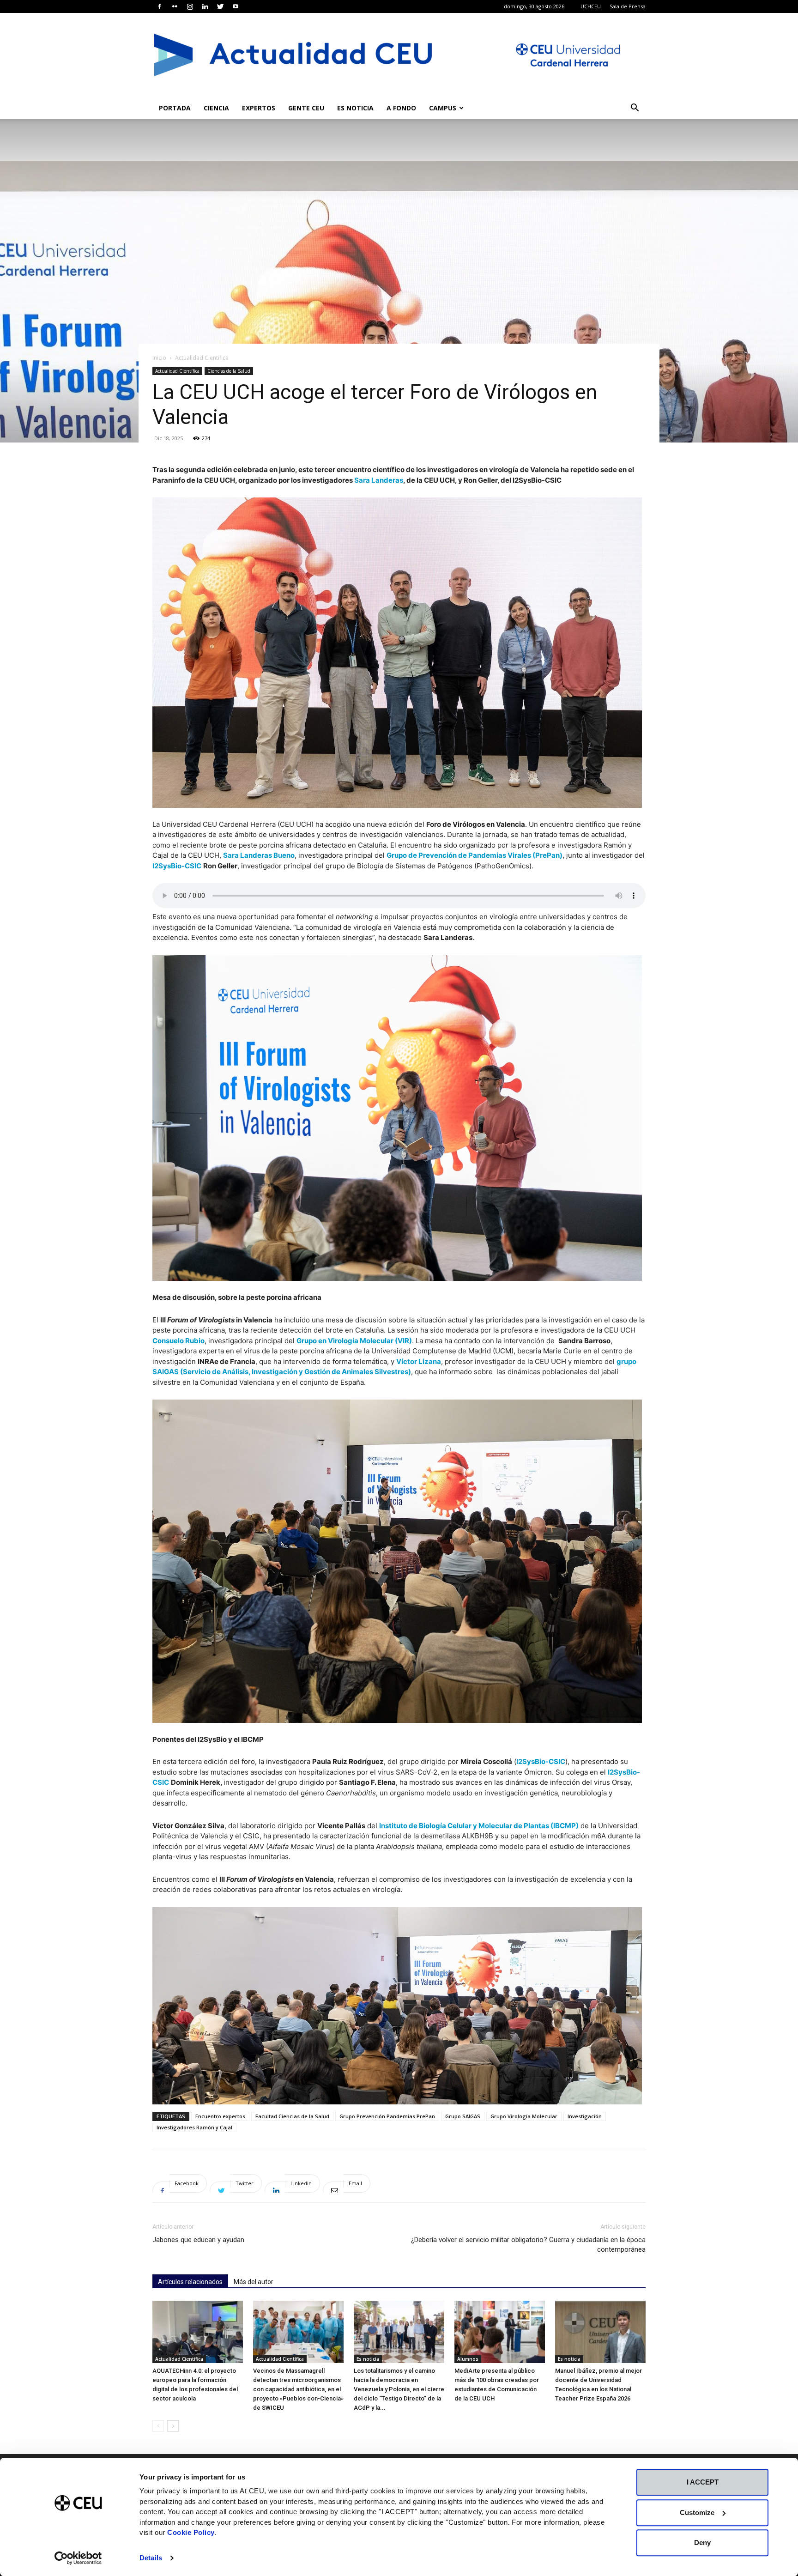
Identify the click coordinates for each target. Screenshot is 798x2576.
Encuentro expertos (220, 2116)
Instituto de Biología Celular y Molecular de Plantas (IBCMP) (479, 1826)
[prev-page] (158, 2426)
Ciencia (216, 108)
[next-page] (173, 2426)
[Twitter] (220, 6)
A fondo (401, 108)
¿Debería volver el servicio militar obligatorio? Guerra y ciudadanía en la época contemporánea (528, 2245)
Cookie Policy (191, 2532)
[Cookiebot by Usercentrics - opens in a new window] (78, 2558)
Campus (443, 108)
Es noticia (355, 108)
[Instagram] (190, 6)
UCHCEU (591, 6)
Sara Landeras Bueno (259, 855)
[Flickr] (175, 6)
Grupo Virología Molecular (524, 2116)
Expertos (259, 108)
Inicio (159, 358)
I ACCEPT (703, 2482)
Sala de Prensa (628, 6)
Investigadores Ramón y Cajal (194, 2127)
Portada (175, 108)
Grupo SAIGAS (463, 2116)
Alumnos (468, 2359)
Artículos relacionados (190, 2282)
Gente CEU (306, 108)
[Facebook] (159, 6)
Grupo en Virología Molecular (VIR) (354, 1341)
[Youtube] (236, 6)
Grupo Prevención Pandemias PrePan (387, 2116)
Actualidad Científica (177, 371)
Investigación (585, 2116)
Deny (702, 2543)
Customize (697, 2512)
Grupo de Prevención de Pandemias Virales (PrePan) (475, 855)
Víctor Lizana (419, 1361)
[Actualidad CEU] (399, 55)
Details (151, 2558)
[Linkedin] (205, 6)
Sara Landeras (379, 480)
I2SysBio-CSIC (177, 866)
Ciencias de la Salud (229, 371)
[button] (635, 109)
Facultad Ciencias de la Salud (292, 2116)
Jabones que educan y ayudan (198, 2240)
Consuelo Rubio (178, 1341)
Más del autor (254, 2282)
